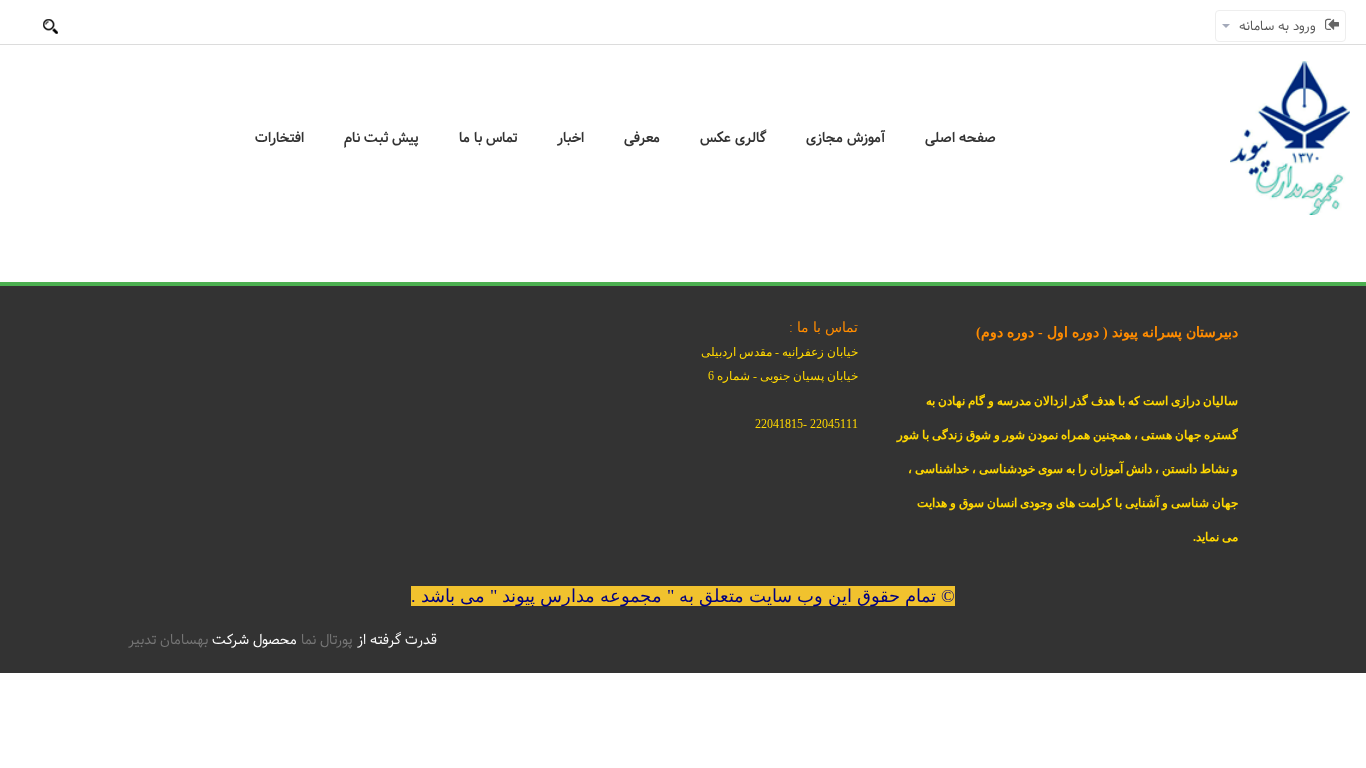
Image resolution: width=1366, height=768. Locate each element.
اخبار (570, 138)
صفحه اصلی (960, 138)
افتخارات (279, 138)
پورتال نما (327, 640)
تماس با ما (488, 138)
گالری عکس (733, 138)
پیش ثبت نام (381, 138)
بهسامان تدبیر (168, 640)
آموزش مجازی (845, 138)
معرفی (642, 138)
